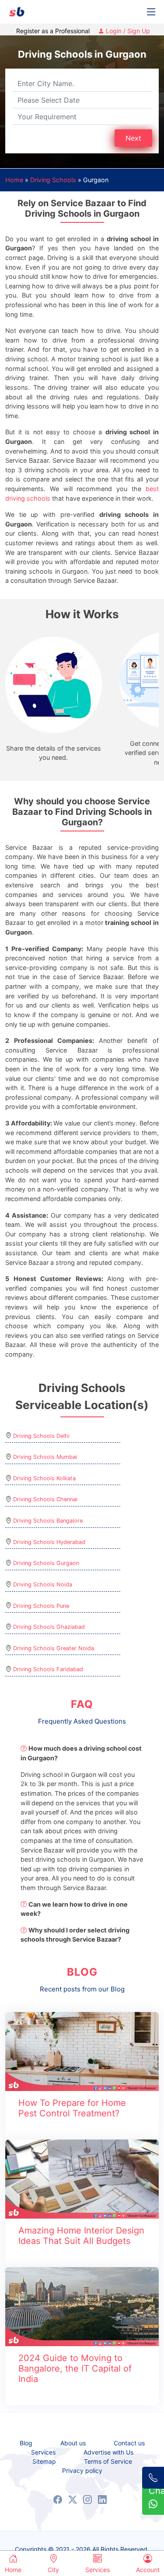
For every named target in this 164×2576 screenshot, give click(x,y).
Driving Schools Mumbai (45, 1457)
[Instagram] (87, 2500)
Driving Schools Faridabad (48, 1669)
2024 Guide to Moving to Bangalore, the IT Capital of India (75, 2368)
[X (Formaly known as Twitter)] (73, 2500)
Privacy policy (82, 2471)
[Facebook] (58, 2500)
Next (133, 138)
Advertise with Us (108, 2452)
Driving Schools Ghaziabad (49, 1627)
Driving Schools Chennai (45, 1499)
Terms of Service (108, 2462)
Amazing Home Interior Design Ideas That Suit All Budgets (81, 2236)
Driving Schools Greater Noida (54, 1648)
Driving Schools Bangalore (48, 1521)
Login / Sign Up (127, 31)
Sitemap (44, 2462)
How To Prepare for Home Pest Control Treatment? (72, 2108)
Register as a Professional (53, 31)
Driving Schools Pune (41, 1606)
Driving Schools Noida (43, 1584)
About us (73, 2443)
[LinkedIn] (102, 2500)
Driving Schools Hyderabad (49, 1542)
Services (43, 2452)
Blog (26, 2443)
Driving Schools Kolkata (44, 1478)
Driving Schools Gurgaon (46, 1563)
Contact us (129, 2443)
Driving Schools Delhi (41, 1436)
